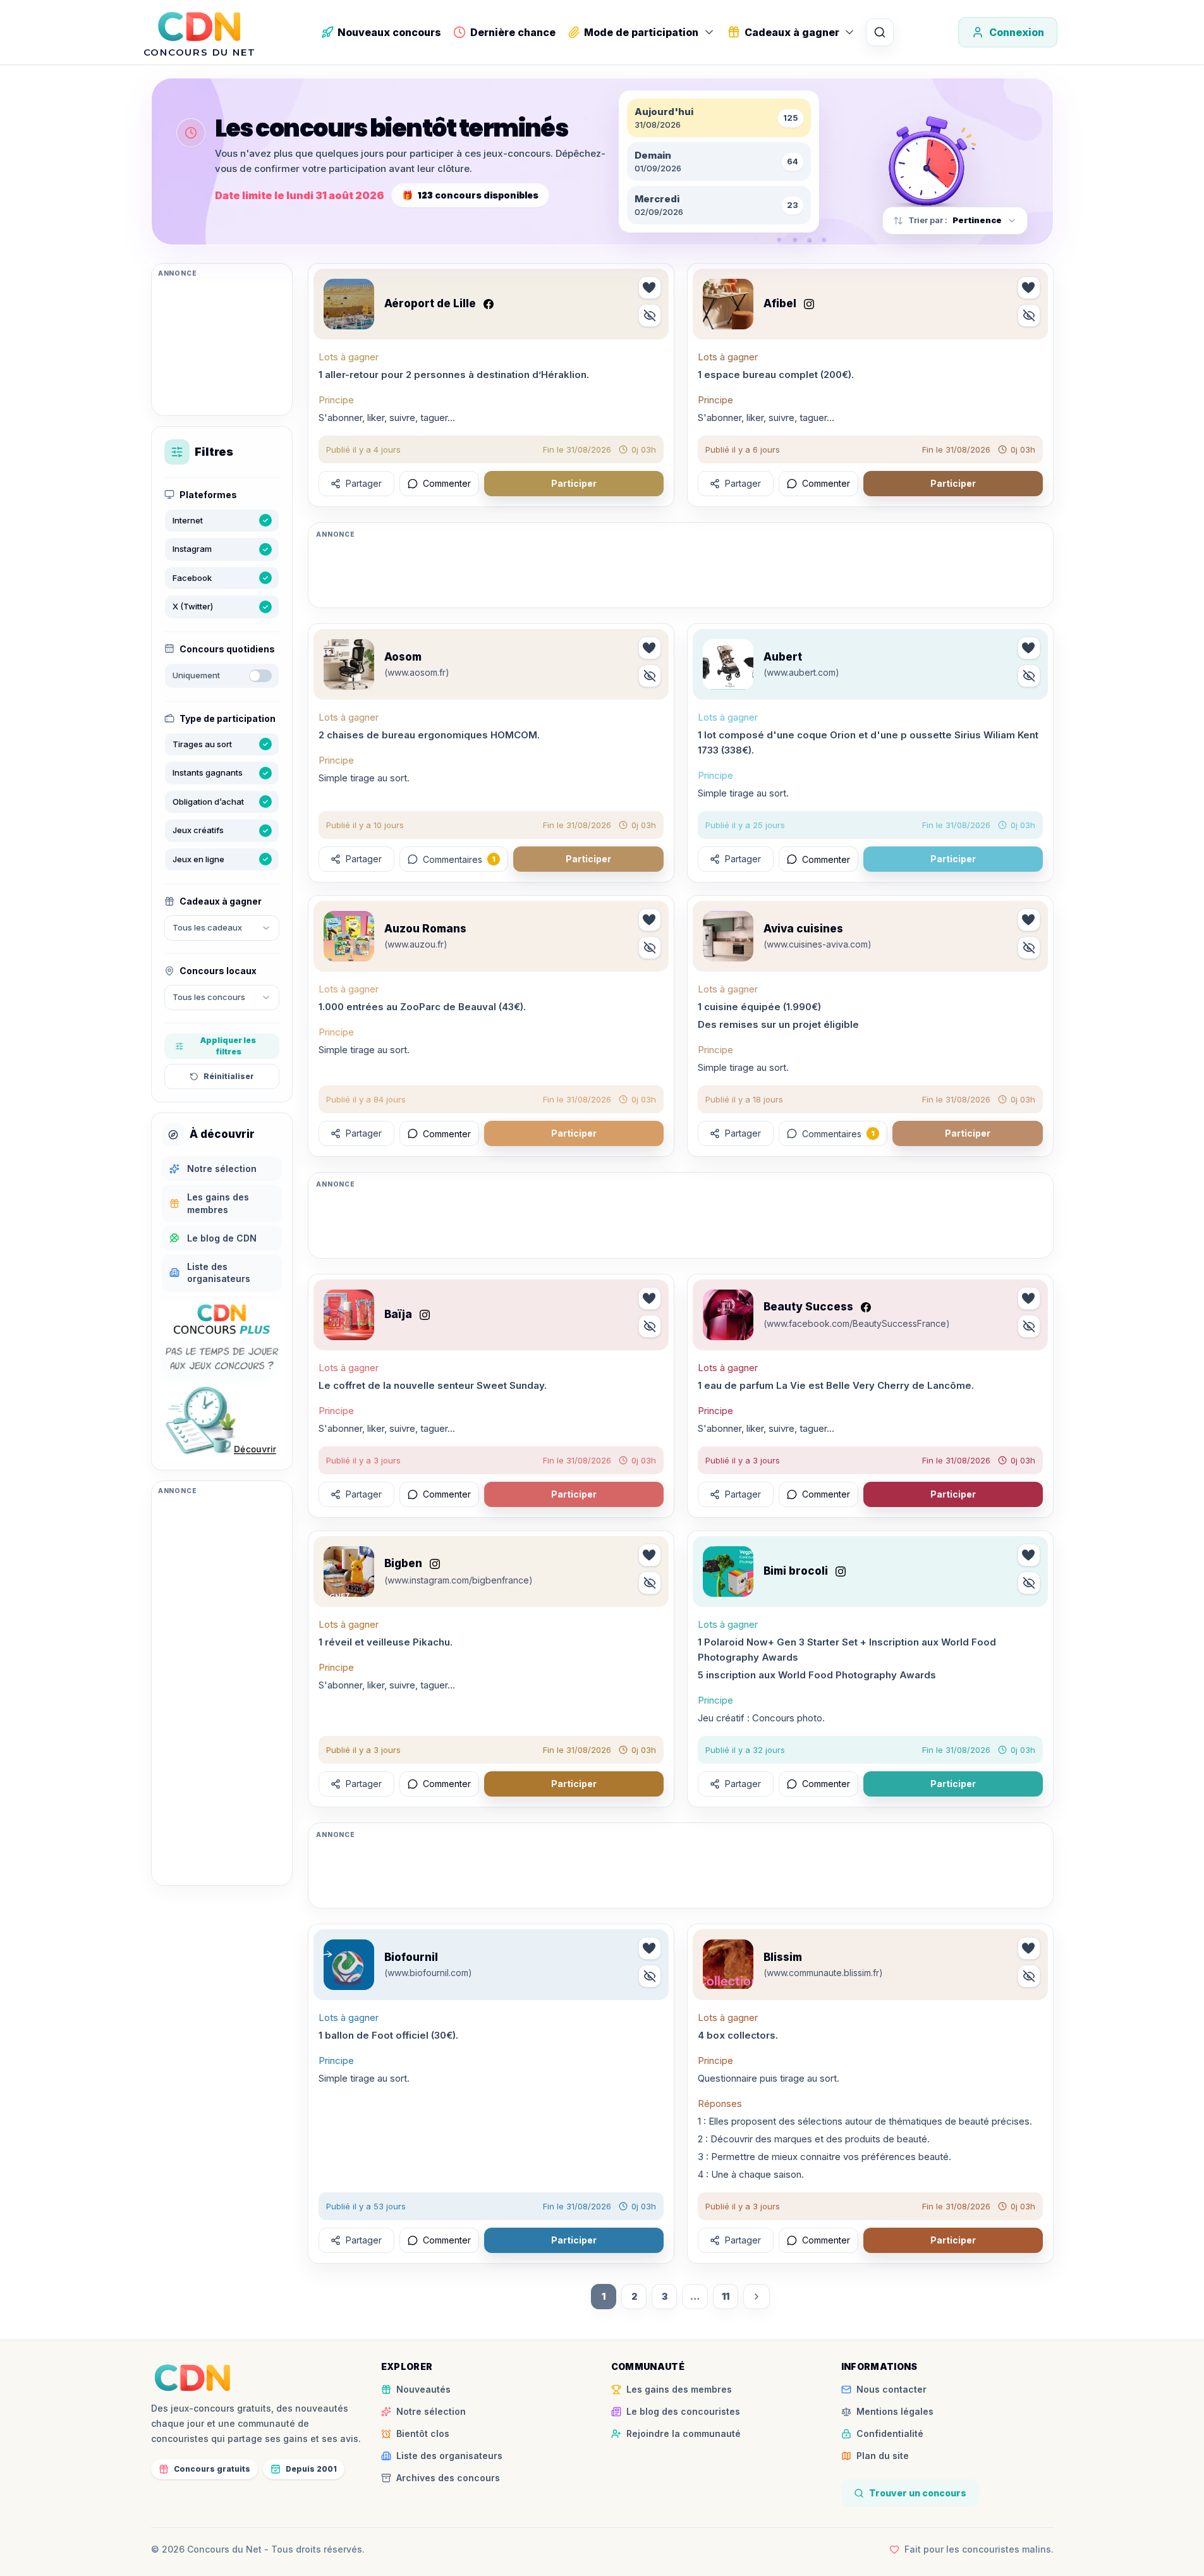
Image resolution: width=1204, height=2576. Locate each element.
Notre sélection (431, 2411)
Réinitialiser (229, 1076)
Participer (574, 483)
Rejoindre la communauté (684, 2433)
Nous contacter (891, 2389)
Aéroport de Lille (430, 303)
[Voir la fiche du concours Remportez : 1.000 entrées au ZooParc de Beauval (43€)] (349, 936)
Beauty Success (808, 1307)
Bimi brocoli (796, 1571)
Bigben (403, 1563)
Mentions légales (895, 2411)
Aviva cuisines (803, 929)
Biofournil (411, 1957)
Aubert (783, 657)
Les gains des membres (679, 2389)
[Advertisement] (222, 345)
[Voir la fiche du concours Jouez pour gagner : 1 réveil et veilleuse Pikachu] (349, 1572)
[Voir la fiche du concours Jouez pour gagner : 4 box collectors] (728, 1965)
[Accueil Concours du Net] (193, 2378)
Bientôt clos (423, 2433)
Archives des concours (448, 2478)
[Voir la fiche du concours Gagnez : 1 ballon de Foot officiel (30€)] (349, 1965)
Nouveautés (423, 2389)
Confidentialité (890, 2433)
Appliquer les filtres (228, 1046)
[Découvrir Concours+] (222, 1381)
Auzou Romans (425, 929)
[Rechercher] (880, 32)
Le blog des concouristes (683, 2411)
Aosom (403, 657)
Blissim (783, 1957)
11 (726, 2296)
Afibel (780, 303)
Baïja (398, 1314)
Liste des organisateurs (449, 2456)
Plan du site (883, 2456)
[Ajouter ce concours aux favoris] (650, 288)
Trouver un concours (918, 2493)
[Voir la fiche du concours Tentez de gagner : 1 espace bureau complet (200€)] (728, 304)
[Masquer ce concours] (650, 315)
